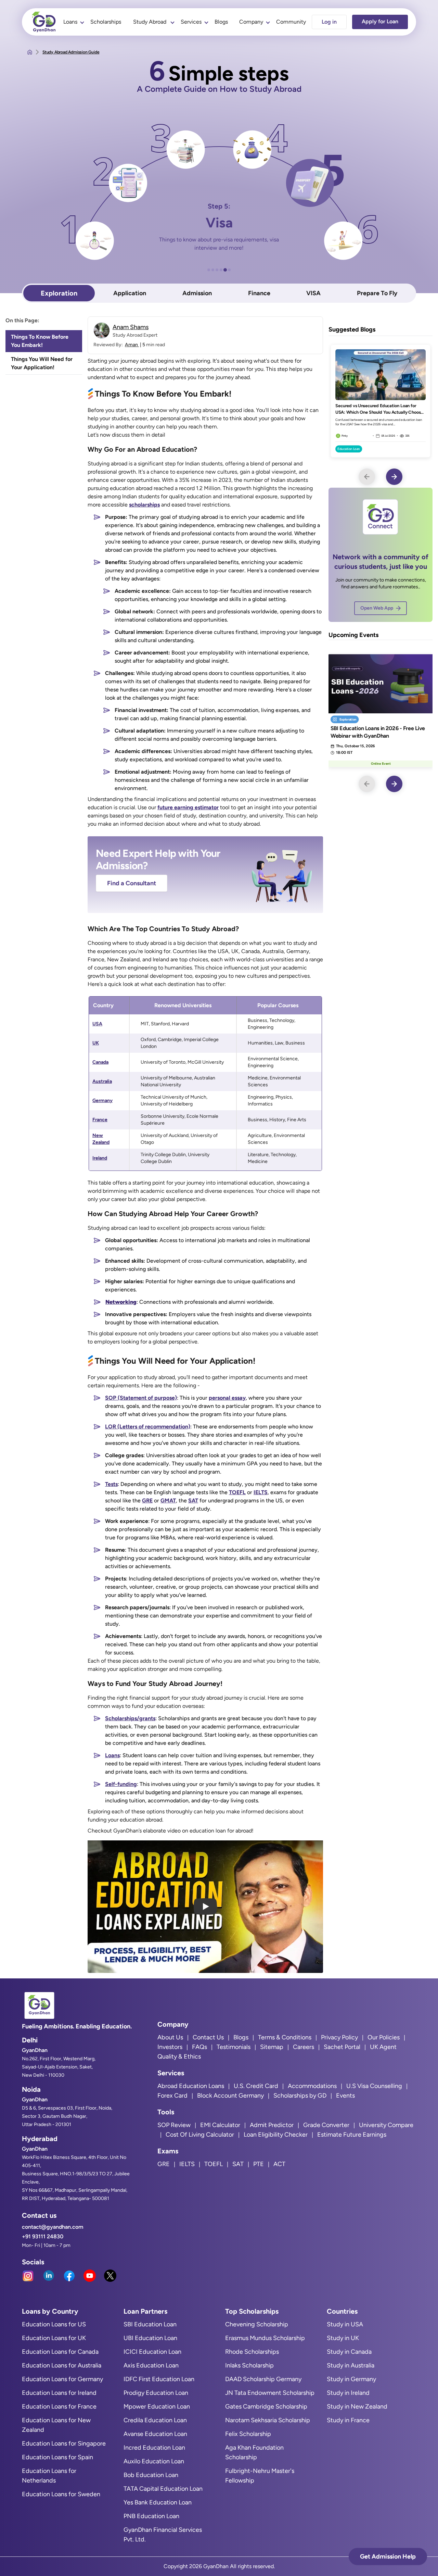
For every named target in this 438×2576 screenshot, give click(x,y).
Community (291, 22)
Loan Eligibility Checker (276, 2135)
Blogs (221, 22)
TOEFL (237, 1492)
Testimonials (234, 2047)
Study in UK (343, 2338)
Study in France (348, 2420)
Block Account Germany (230, 2096)
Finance (259, 293)
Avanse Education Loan (155, 2434)
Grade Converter (326, 2125)
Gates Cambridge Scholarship (266, 2406)
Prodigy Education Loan (156, 2393)
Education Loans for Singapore (64, 2443)
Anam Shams (131, 327)
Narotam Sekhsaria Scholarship (268, 2420)
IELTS (261, 1492)
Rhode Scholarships (252, 2352)
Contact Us (208, 2037)
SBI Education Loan (150, 2324)
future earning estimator (188, 807)
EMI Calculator (220, 2125)
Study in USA (345, 2324)
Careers (304, 2047)
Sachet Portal (342, 2047)
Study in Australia (351, 2365)
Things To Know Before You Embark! (40, 341)
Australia (102, 1081)
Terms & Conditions (285, 2037)
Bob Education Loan (151, 2475)
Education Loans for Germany (62, 2379)
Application (130, 293)
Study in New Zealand (357, 2406)
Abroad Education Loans (191, 2086)
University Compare (386, 2125)
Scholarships (106, 22)
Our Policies (384, 2037)
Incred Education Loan (154, 2448)
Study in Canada (349, 2352)
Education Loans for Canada (60, 2352)
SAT (193, 1500)
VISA (313, 293)
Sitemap (272, 2047)
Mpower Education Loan (157, 2406)
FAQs (199, 2047)
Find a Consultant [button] (132, 883)
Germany (102, 1101)
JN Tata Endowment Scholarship (270, 2393)
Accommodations (312, 2086)
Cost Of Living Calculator (200, 2135)
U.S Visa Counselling (374, 2086)
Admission (197, 293)
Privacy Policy (339, 2037)
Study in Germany (351, 2379)
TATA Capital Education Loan (163, 2489)
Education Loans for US (54, 2324)
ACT (279, 2164)
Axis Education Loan (151, 2365)
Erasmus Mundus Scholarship (265, 2338)
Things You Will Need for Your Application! (42, 363)
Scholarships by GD (300, 2096)
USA (97, 1024)
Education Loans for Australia (62, 2365)
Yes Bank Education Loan (158, 2502)
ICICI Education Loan (152, 2352)
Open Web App (377, 608)
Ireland (100, 1158)
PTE (259, 2164)
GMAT (168, 1500)
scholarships (144, 505)
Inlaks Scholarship (249, 2365)
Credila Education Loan (155, 2420)
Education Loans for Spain (57, 2457)
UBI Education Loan (150, 2338)
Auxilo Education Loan (154, 2461)
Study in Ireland (348, 2393)
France (100, 1120)
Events (345, 2096)
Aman (132, 345)
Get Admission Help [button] (388, 2556)
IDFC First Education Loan (159, 2379)
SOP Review (174, 2125)
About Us (170, 2037)
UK (96, 1043)
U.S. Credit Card (256, 2086)
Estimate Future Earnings (352, 2135)
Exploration (59, 293)
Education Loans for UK (54, 2338)
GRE (147, 1500)
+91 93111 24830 (43, 2236)
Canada (100, 1062)
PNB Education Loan (151, 2516)
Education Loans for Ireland (59, 2393)
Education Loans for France (59, 2406)
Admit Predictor (272, 2125)
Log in (329, 22)
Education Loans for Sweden (61, 2494)
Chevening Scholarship (257, 2324)
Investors (170, 2047)
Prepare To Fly (377, 293)
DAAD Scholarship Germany (263, 2379)
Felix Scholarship (248, 2434)
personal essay (227, 1398)
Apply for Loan (380, 21)
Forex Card (172, 2096)
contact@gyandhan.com (53, 2227)
